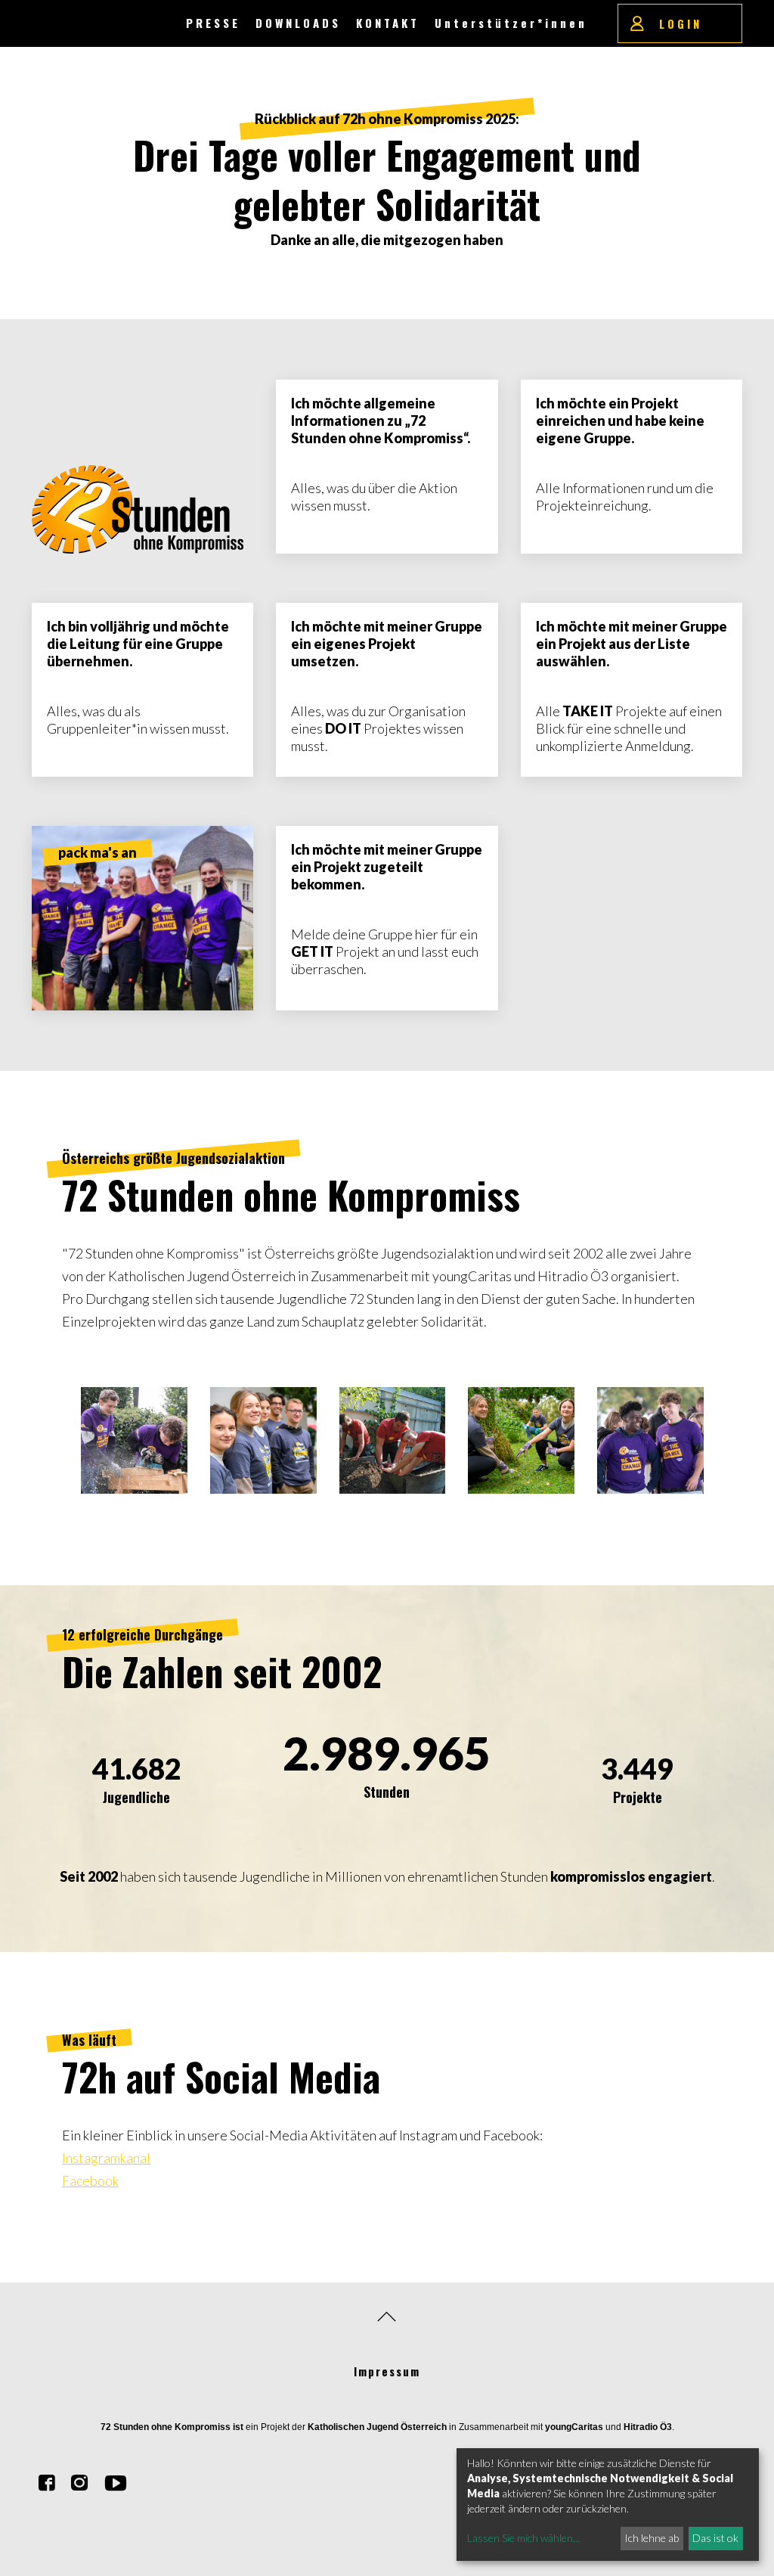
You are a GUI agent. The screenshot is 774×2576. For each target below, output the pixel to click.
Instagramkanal (106, 2158)
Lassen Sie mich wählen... (523, 2538)
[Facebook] (47, 2484)
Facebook (90, 2180)
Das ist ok (715, 2538)
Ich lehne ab (652, 2538)
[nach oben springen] (387, 2317)
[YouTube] (116, 2484)
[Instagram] (79, 2484)
